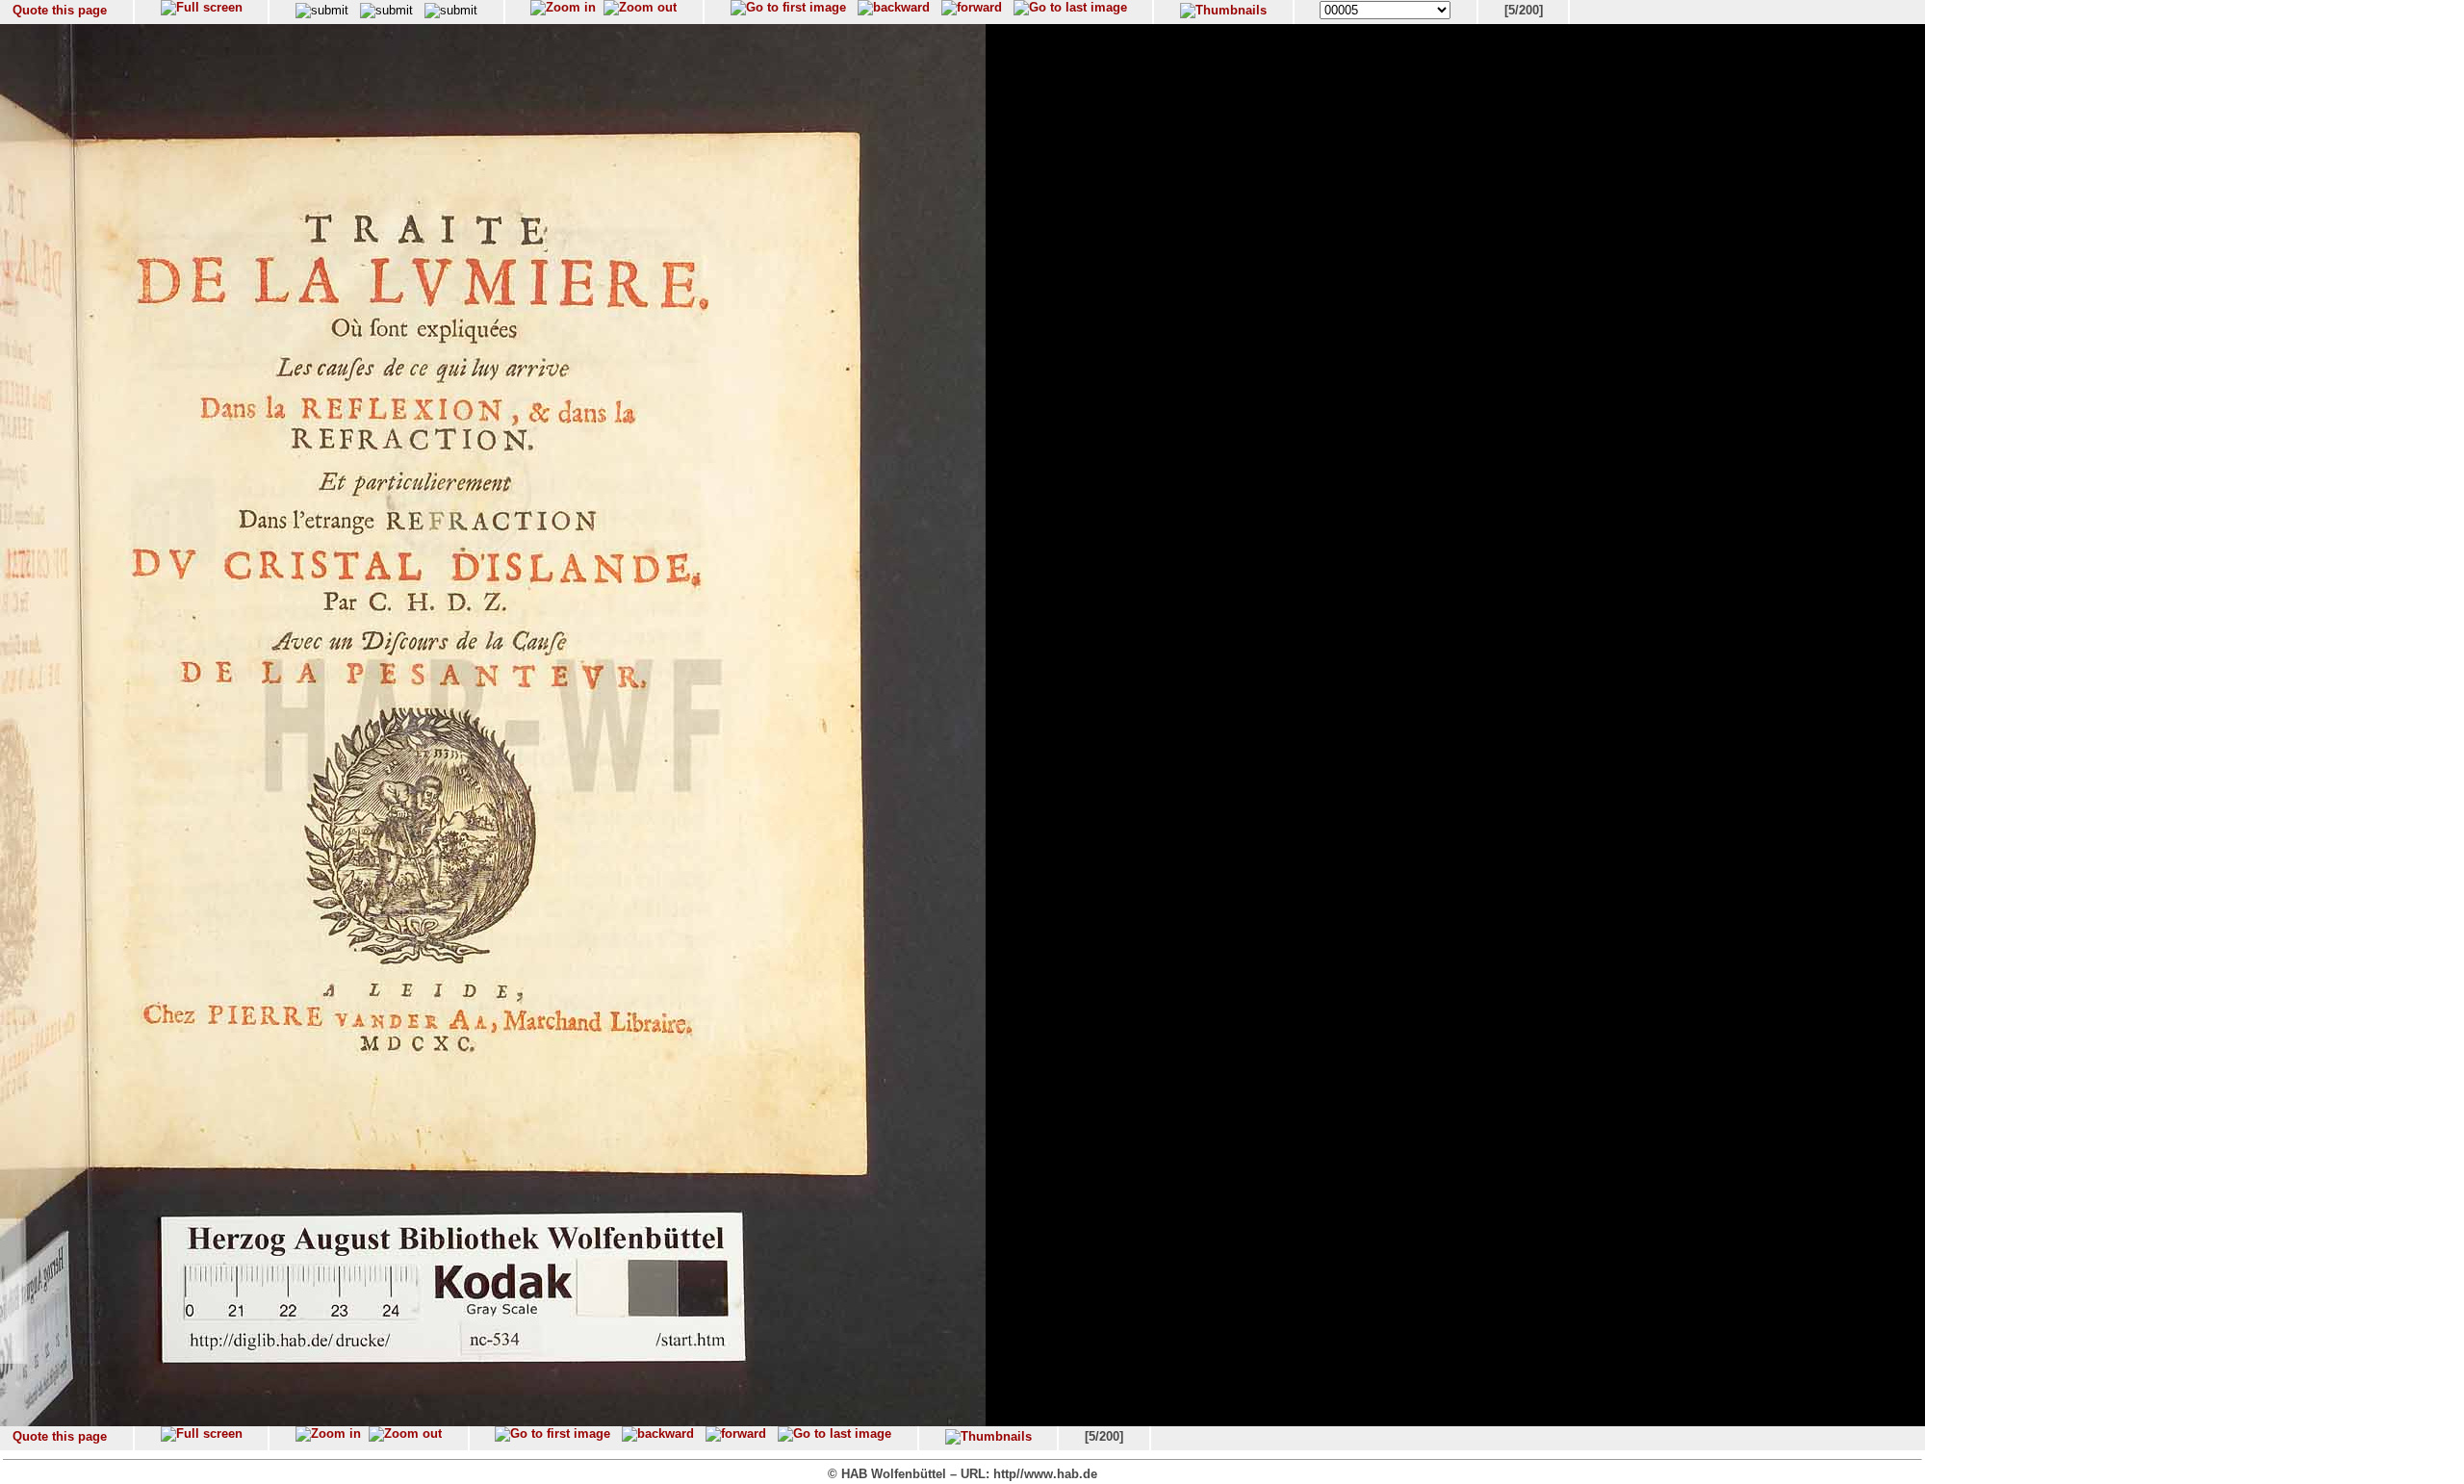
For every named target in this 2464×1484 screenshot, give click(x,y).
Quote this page (60, 10)
